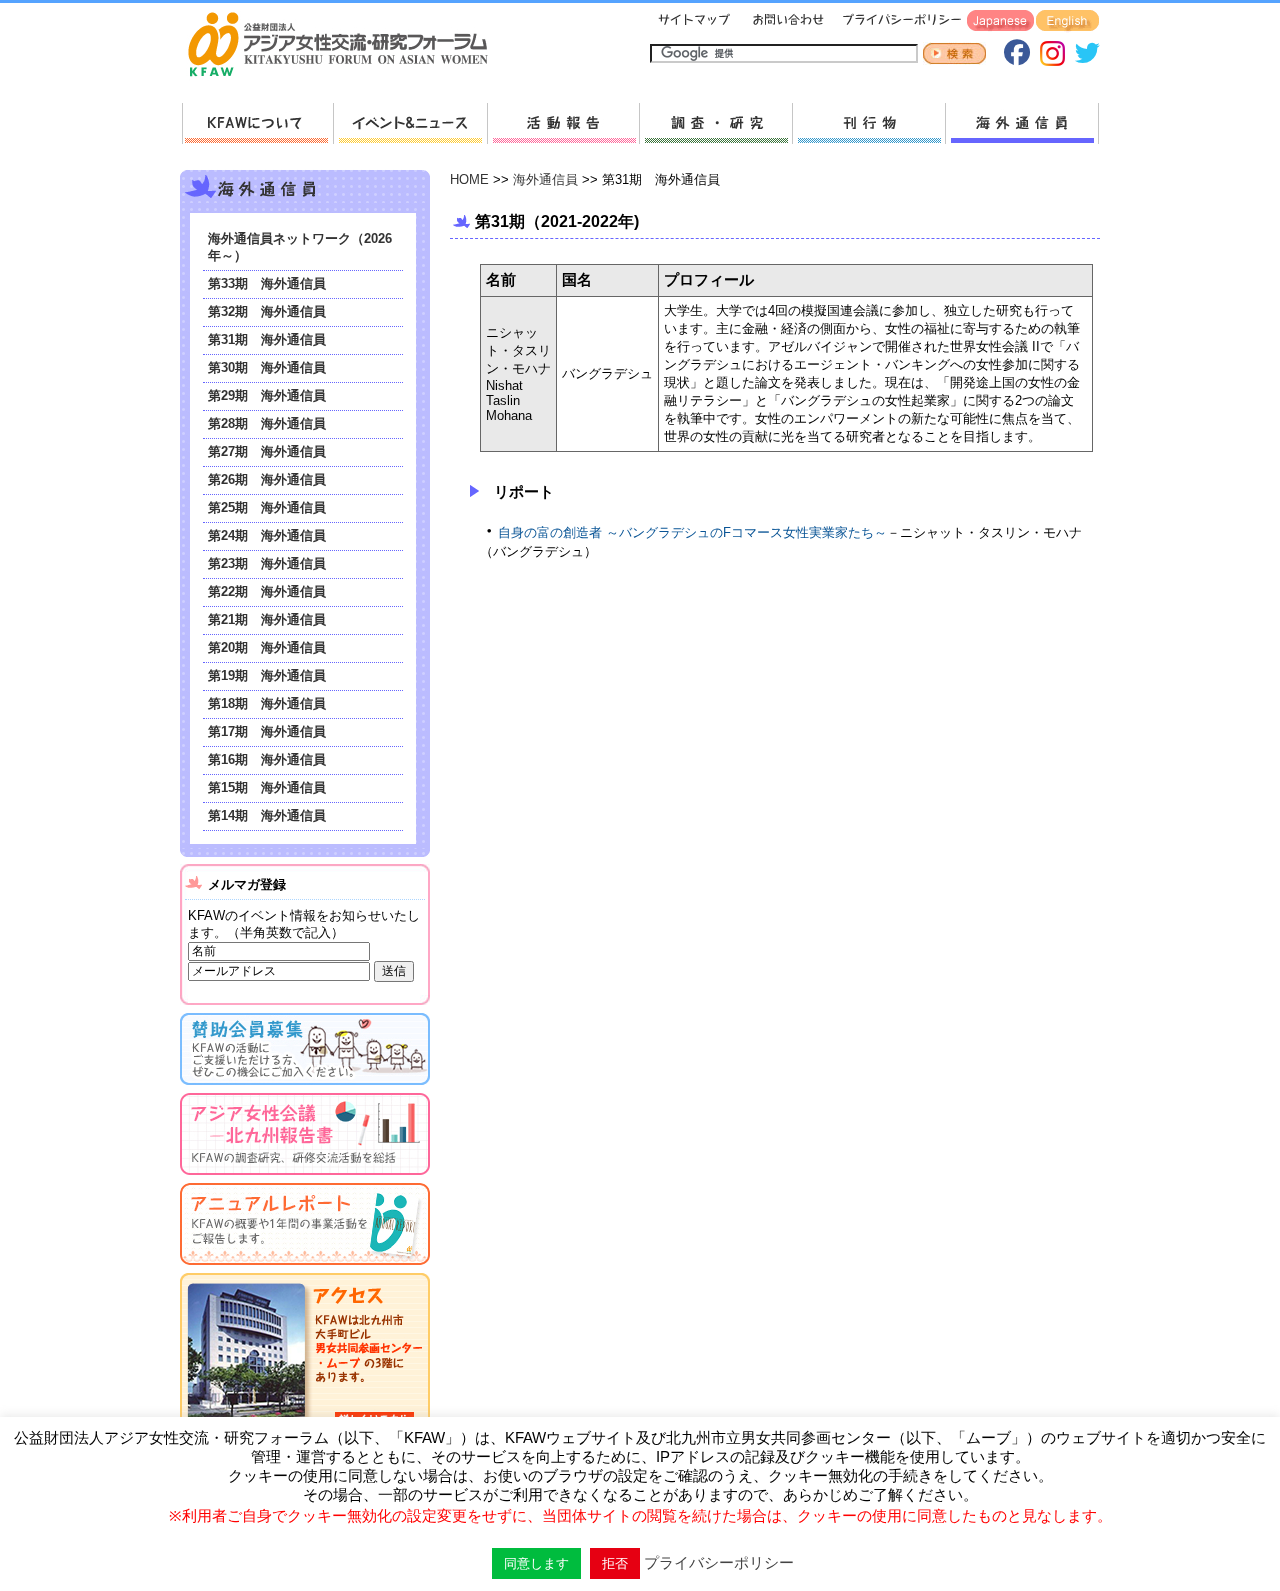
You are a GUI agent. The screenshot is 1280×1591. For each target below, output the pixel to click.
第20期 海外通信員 (267, 647)
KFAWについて (257, 123)
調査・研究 (715, 123)
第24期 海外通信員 (267, 535)
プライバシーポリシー (898, 21)
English (1067, 21)
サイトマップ (695, 21)
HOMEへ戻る (346, 46)
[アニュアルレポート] (305, 1268)
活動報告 (563, 123)
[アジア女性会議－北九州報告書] (305, 1178)
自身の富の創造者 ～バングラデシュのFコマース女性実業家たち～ (692, 532)
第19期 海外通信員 (267, 675)
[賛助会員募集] (305, 1088)
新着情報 (410, 123)
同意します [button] (536, 1563)
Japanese (1000, 21)
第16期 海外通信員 (267, 759)
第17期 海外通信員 (267, 731)
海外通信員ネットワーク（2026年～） (300, 247)
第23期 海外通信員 (267, 563)
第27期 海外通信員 (267, 451)
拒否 (615, 1563)
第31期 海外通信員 (267, 339)
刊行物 (868, 123)
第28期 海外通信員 (267, 423)
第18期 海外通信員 (267, 703)
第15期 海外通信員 (267, 787)
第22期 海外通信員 (267, 591)
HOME (469, 179)
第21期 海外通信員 (267, 619)
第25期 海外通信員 (267, 507)
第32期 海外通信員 (267, 311)
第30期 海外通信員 (267, 367)
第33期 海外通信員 (267, 283)
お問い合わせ (786, 21)
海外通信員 (1022, 123)
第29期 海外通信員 (267, 395)
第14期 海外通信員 (267, 815)
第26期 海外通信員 (267, 479)
